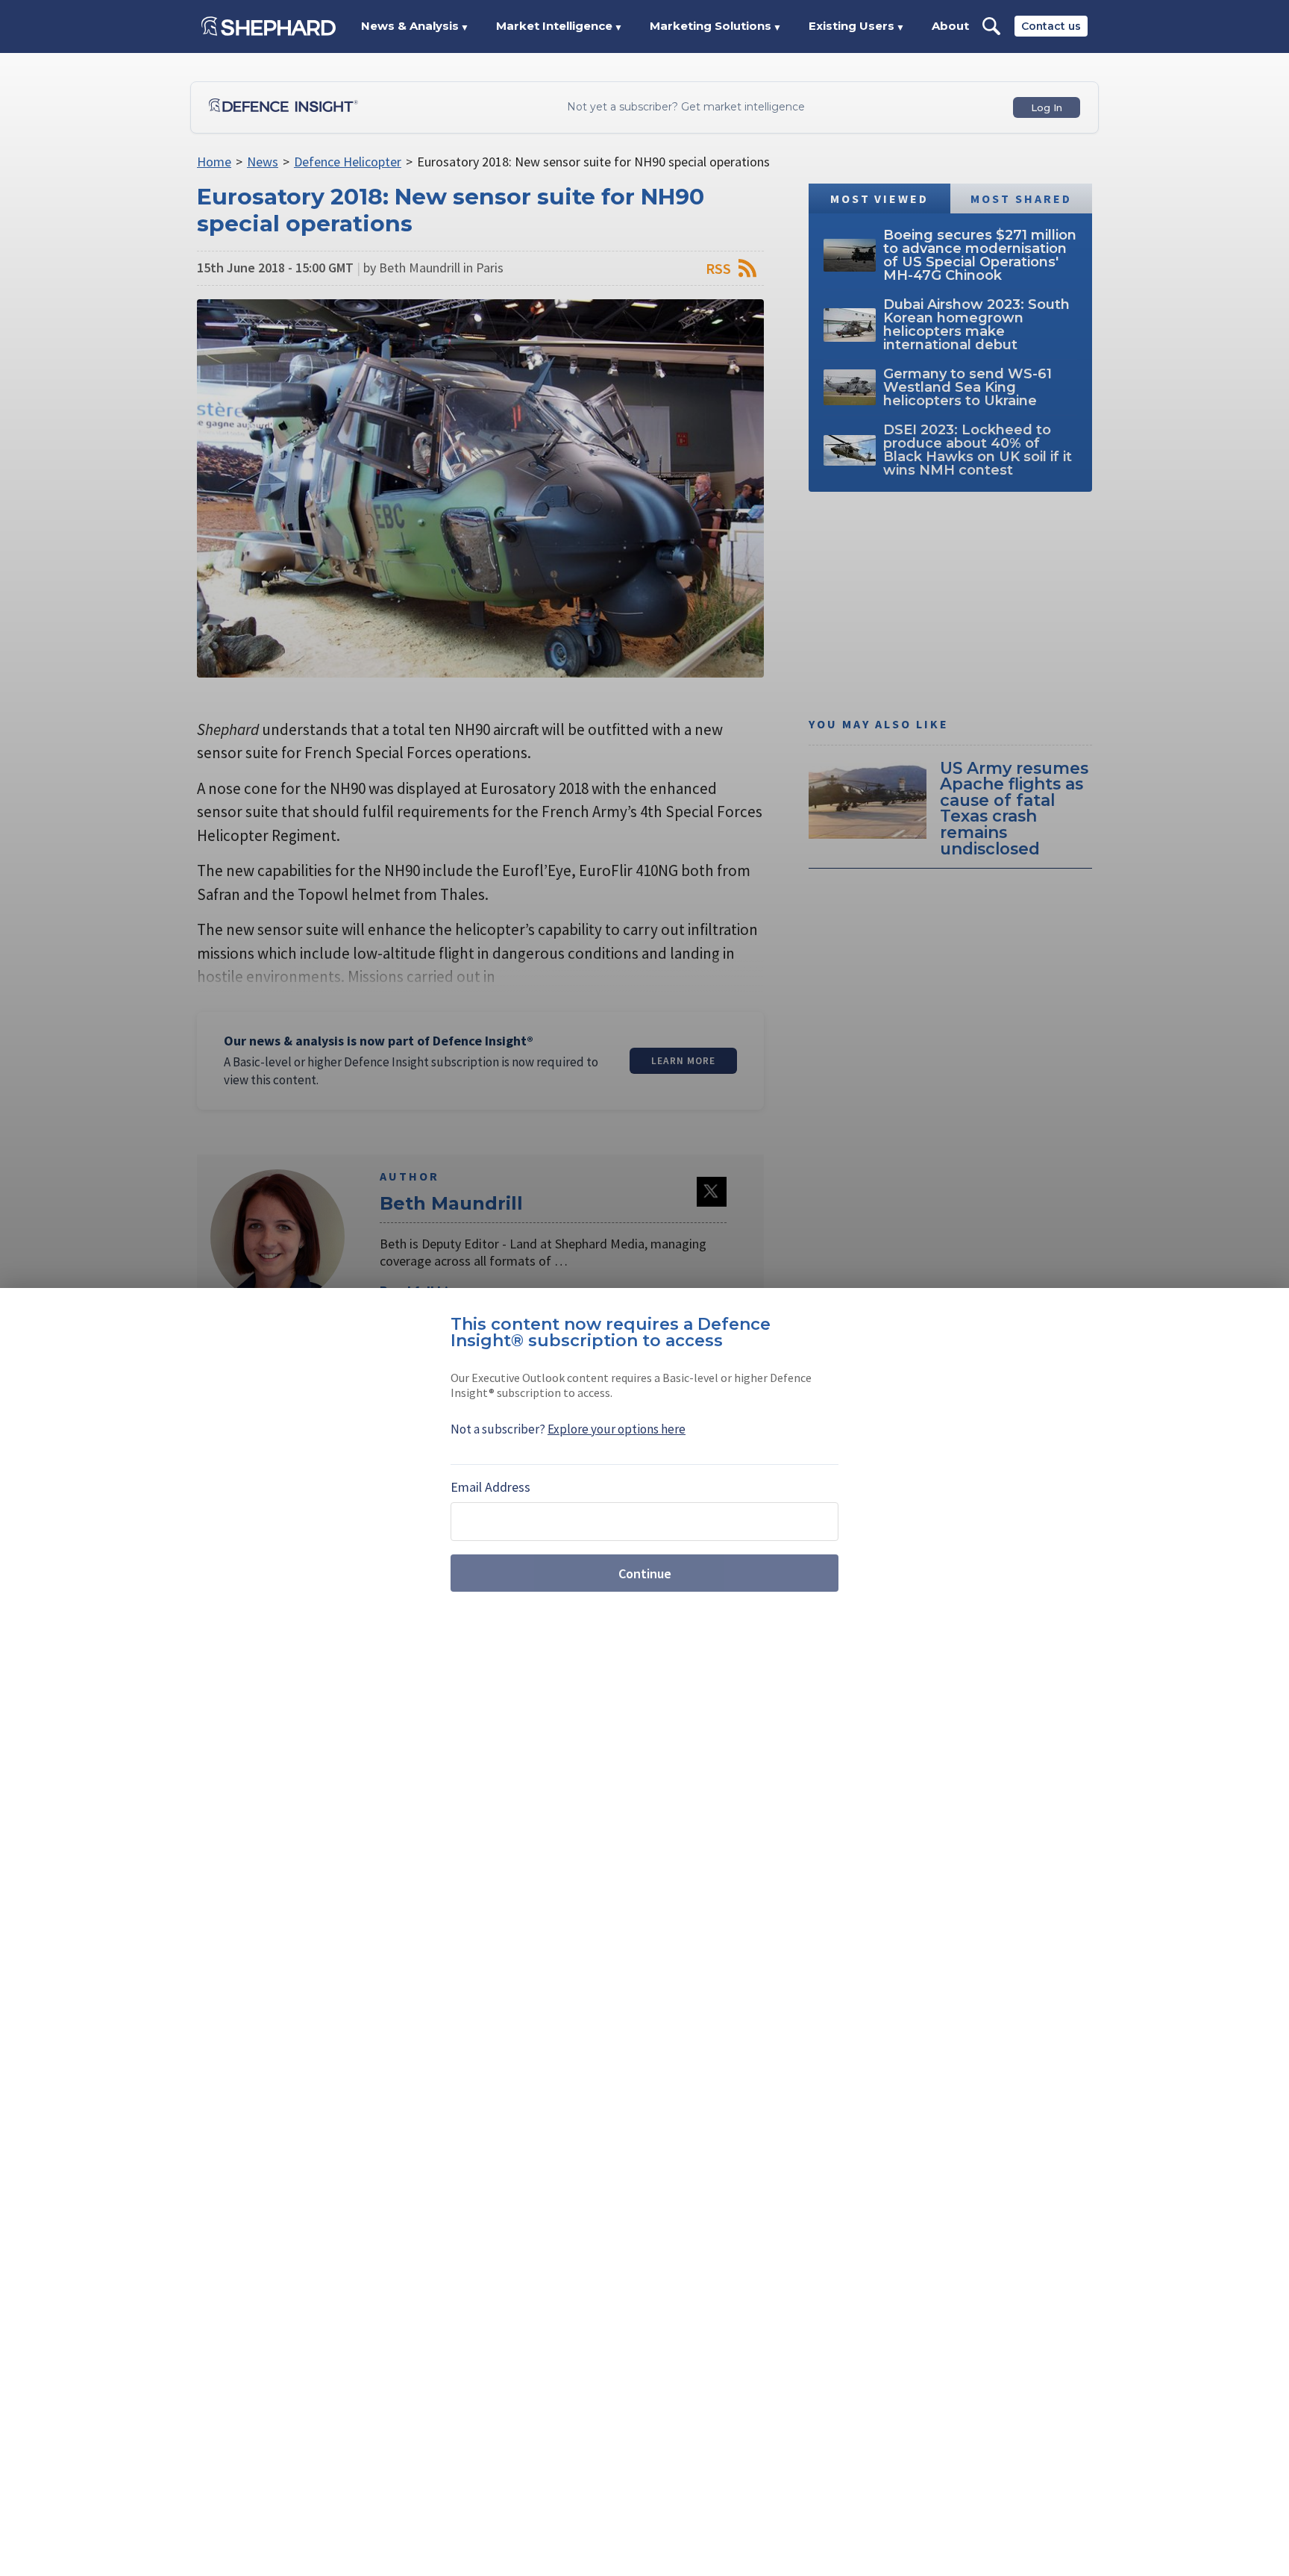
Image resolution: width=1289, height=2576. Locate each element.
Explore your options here (617, 1429)
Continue (645, 1573)
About (950, 26)
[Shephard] (269, 26)
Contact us (1051, 26)
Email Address (490, 1487)
